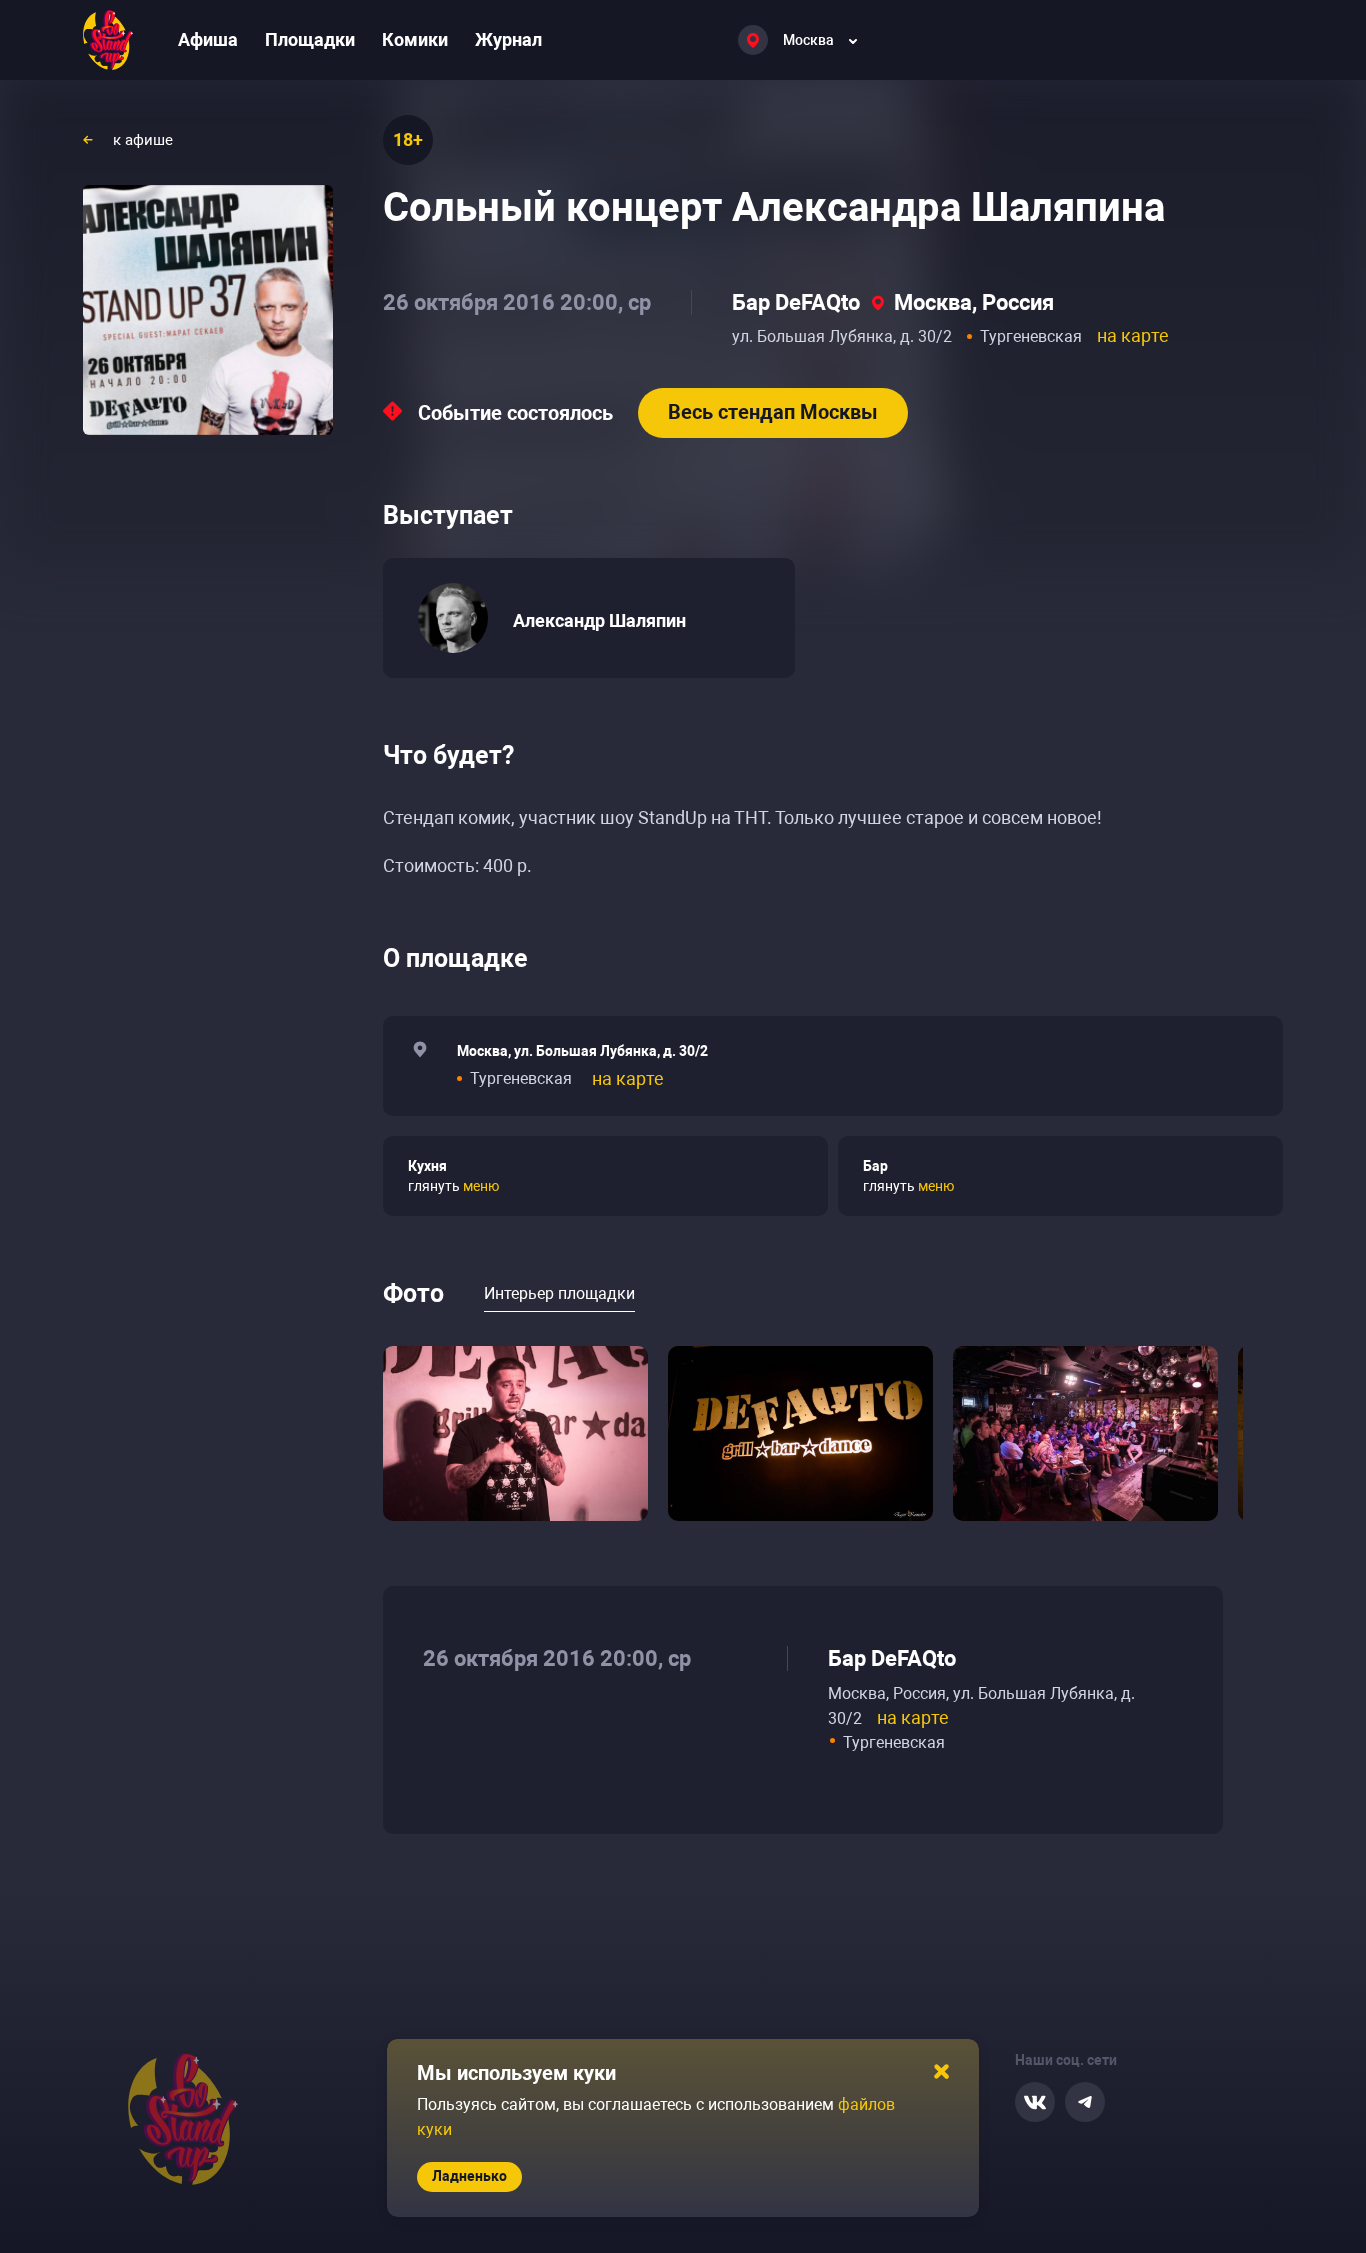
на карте (1133, 335)
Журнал (508, 39)
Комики (415, 39)
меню (481, 1186)
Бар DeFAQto (796, 302)
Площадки (310, 39)
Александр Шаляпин (599, 620)
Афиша (208, 39)
